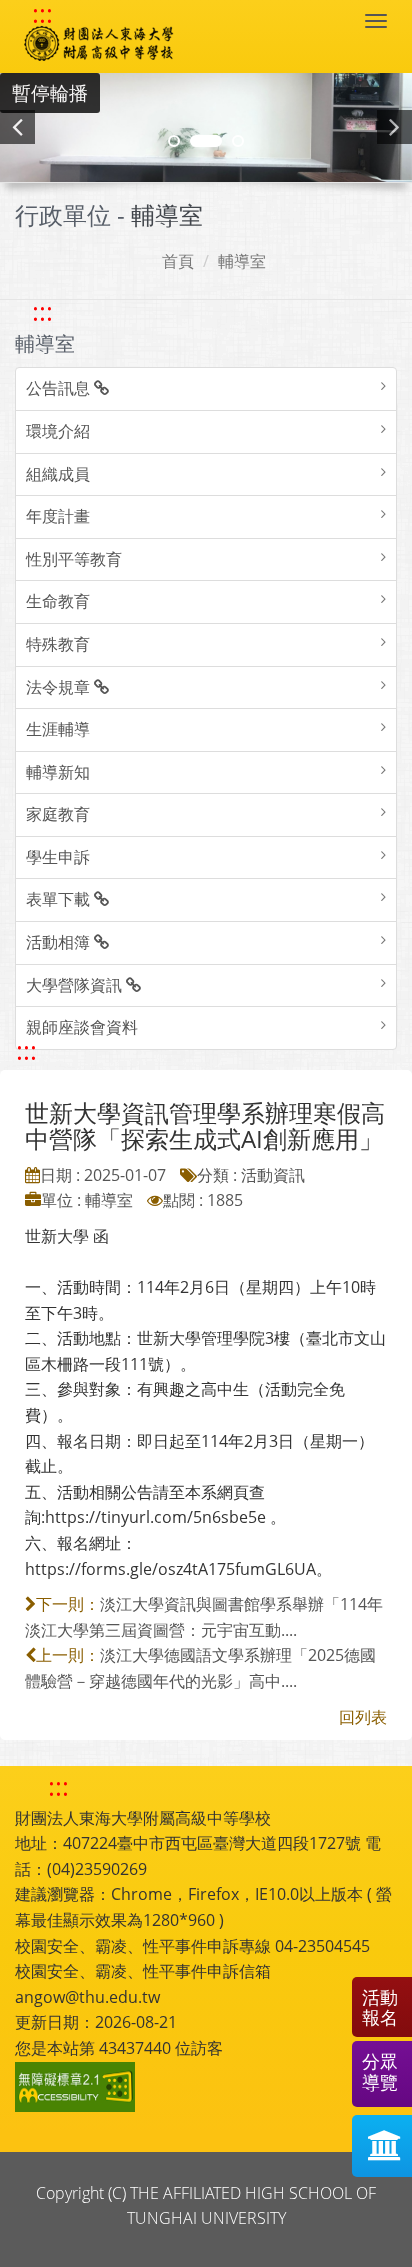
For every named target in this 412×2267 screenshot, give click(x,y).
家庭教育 (58, 814)
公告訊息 (60, 388)
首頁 (178, 261)
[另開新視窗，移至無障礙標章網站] (78, 2087)
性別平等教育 (74, 559)
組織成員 (58, 474)
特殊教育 (58, 644)
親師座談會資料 (82, 1027)
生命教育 (58, 601)
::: (42, 14)
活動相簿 (60, 942)
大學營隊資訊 (76, 985)
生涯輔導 (58, 729)
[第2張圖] (174, 141)
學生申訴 (58, 857)
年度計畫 (58, 516)
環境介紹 (58, 431)
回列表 (363, 1717)
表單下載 (60, 899)
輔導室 (242, 261)
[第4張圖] (206, 141)
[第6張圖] (238, 141)
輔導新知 (58, 772)
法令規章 (60, 687)
